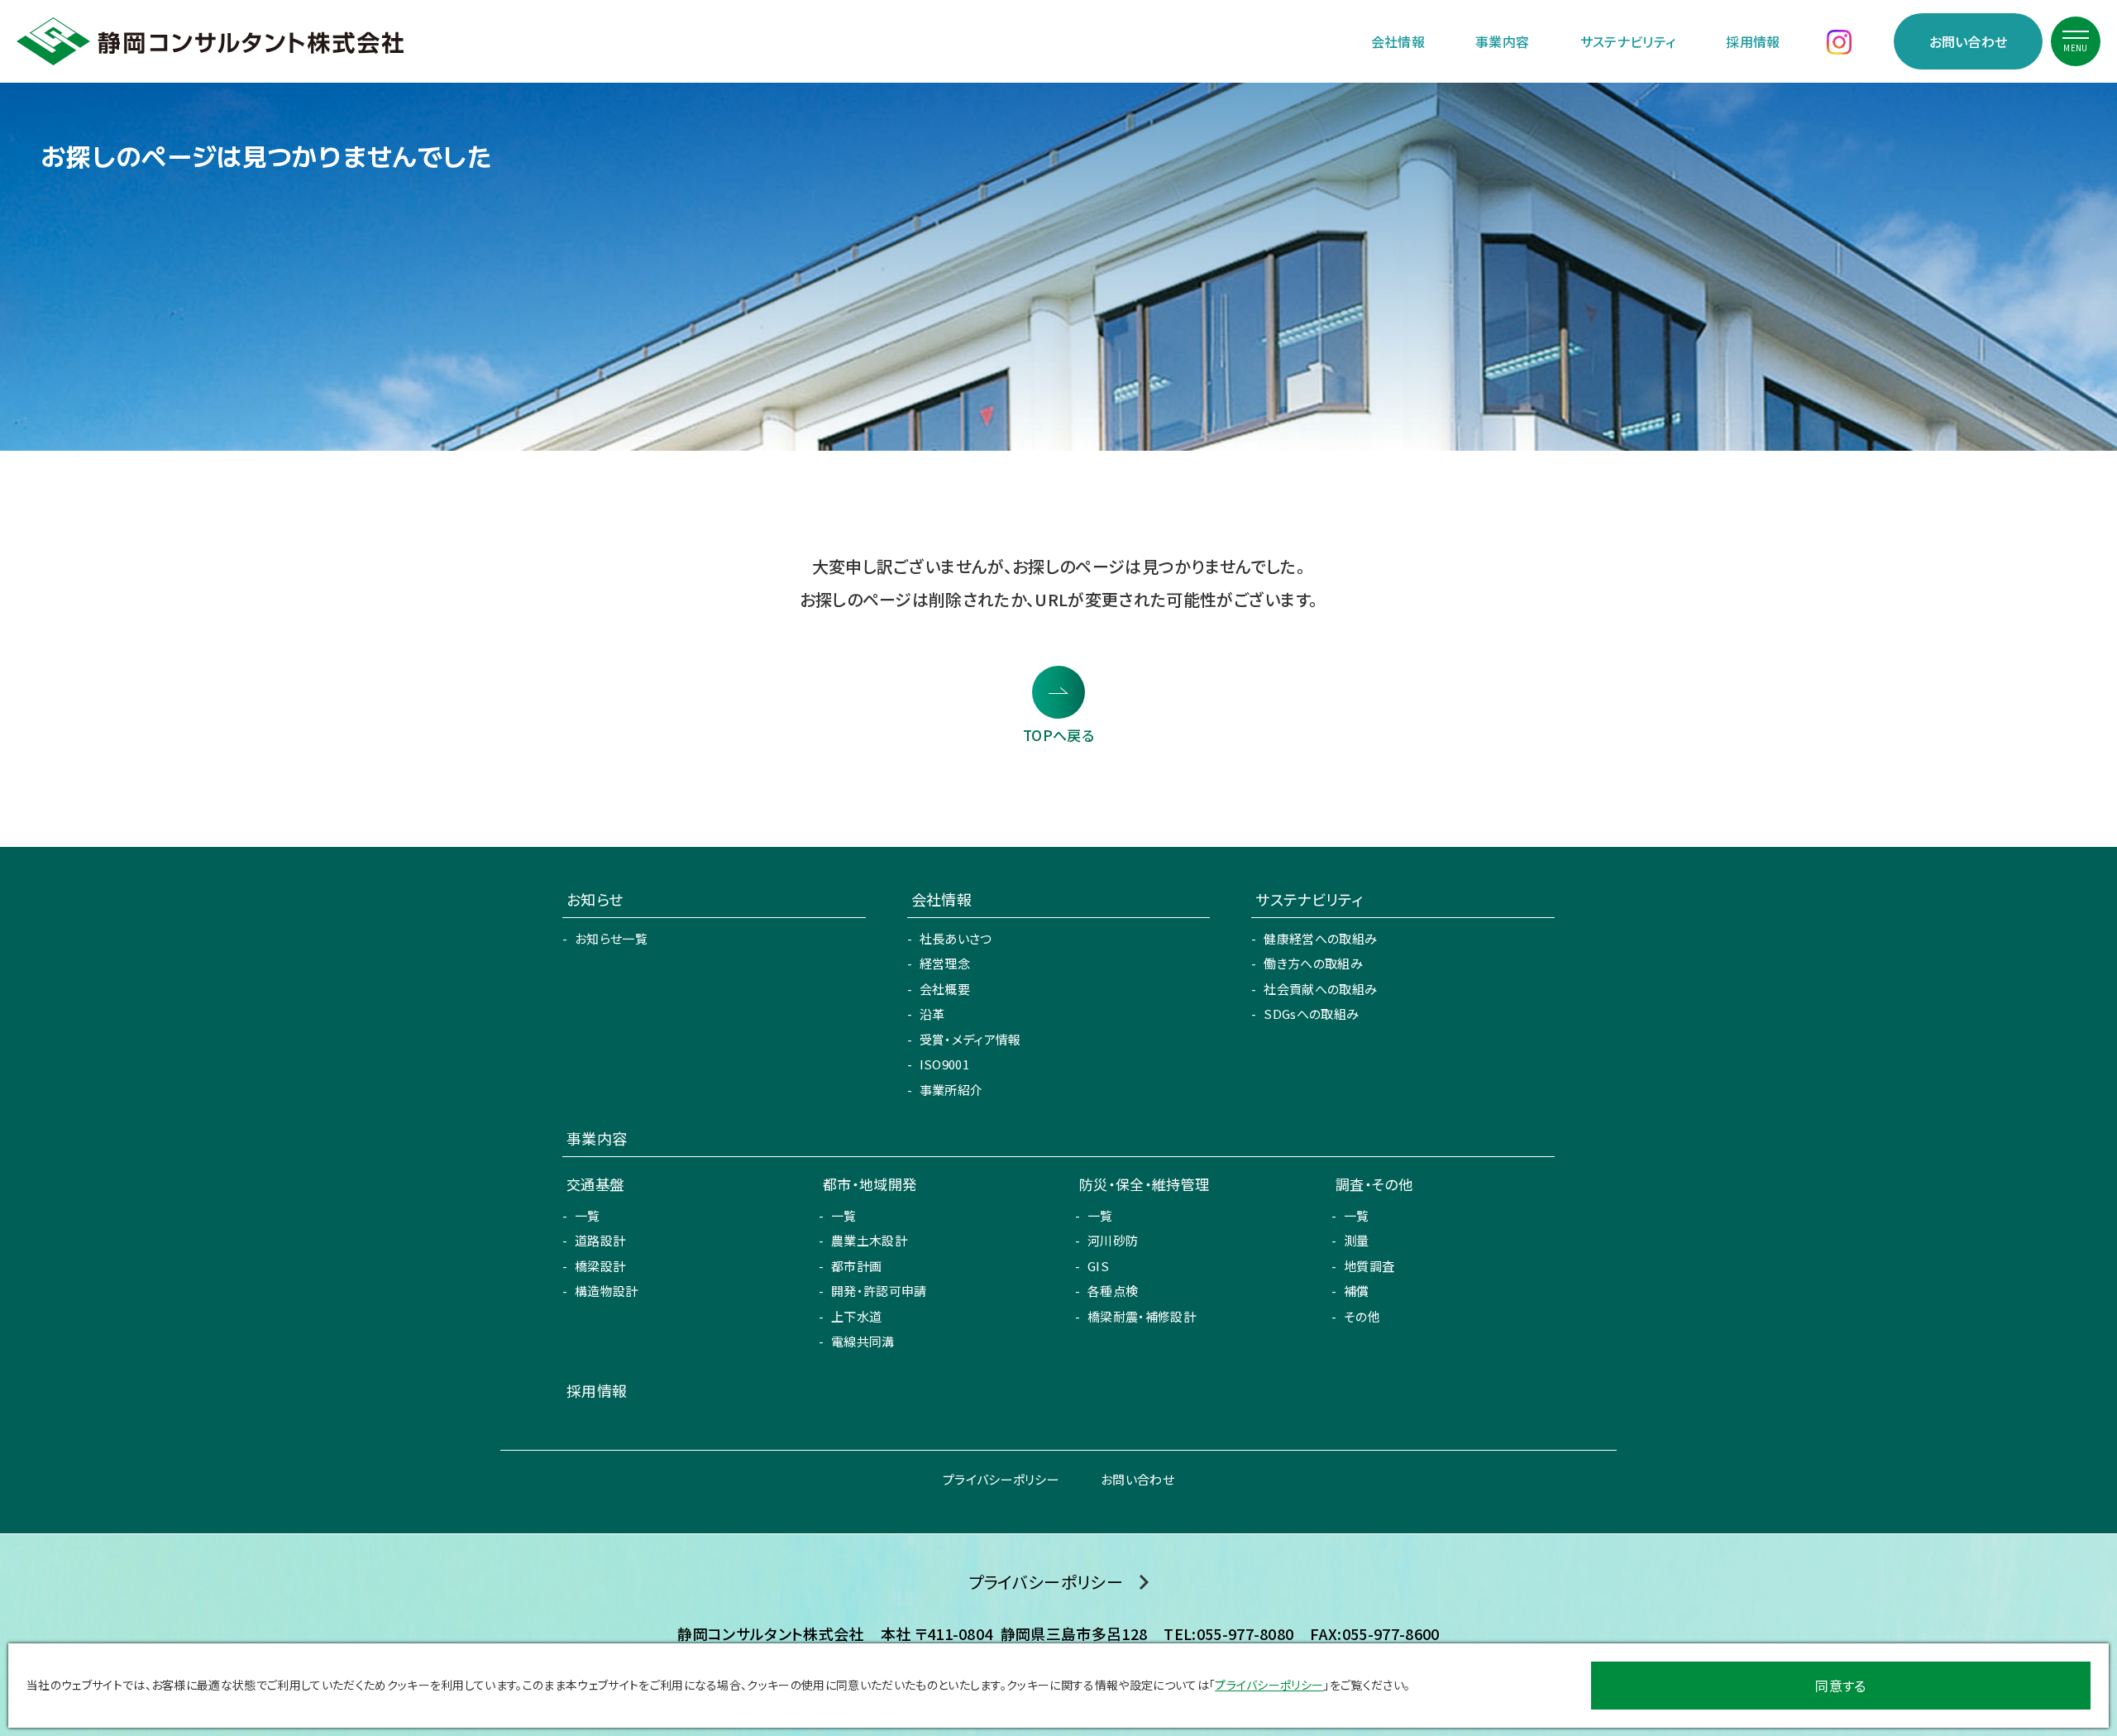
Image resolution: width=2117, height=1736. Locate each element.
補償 (1357, 1291)
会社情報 (1398, 41)
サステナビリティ (1628, 41)
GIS (1098, 1266)
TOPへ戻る (1058, 735)
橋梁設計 (600, 1266)
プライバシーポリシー (1001, 1479)
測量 (1357, 1240)
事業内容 (1502, 41)
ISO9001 (944, 1064)
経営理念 (945, 963)
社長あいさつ (956, 938)
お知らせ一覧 (611, 938)
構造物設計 (607, 1291)
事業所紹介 (951, 1090)
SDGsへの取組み (1311, 1014)
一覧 (588, 1215)
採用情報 (1753, 41)
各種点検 (1113, 1291)
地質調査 (1369, 1266)
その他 (1362, 1316)
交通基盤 (595, 1184)
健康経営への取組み (1320, 938)
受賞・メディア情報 (970, 1039)
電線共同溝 (863, 1341)
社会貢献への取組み (1320, 989)
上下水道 (856, 1316)
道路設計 (600, 1240)
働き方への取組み (1313, 963)
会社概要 (945, 989)
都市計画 (856, 1266)
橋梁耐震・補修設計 (1142, 1316)
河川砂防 (1113, 1240)
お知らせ (595, 899)
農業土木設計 (869, 1240)
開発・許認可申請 (879, 1291)
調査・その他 (1374, 1184)
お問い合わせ (1969, 41)
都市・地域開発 (870, 1184)
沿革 (932, 1014)
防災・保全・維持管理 (1144, 1184)
